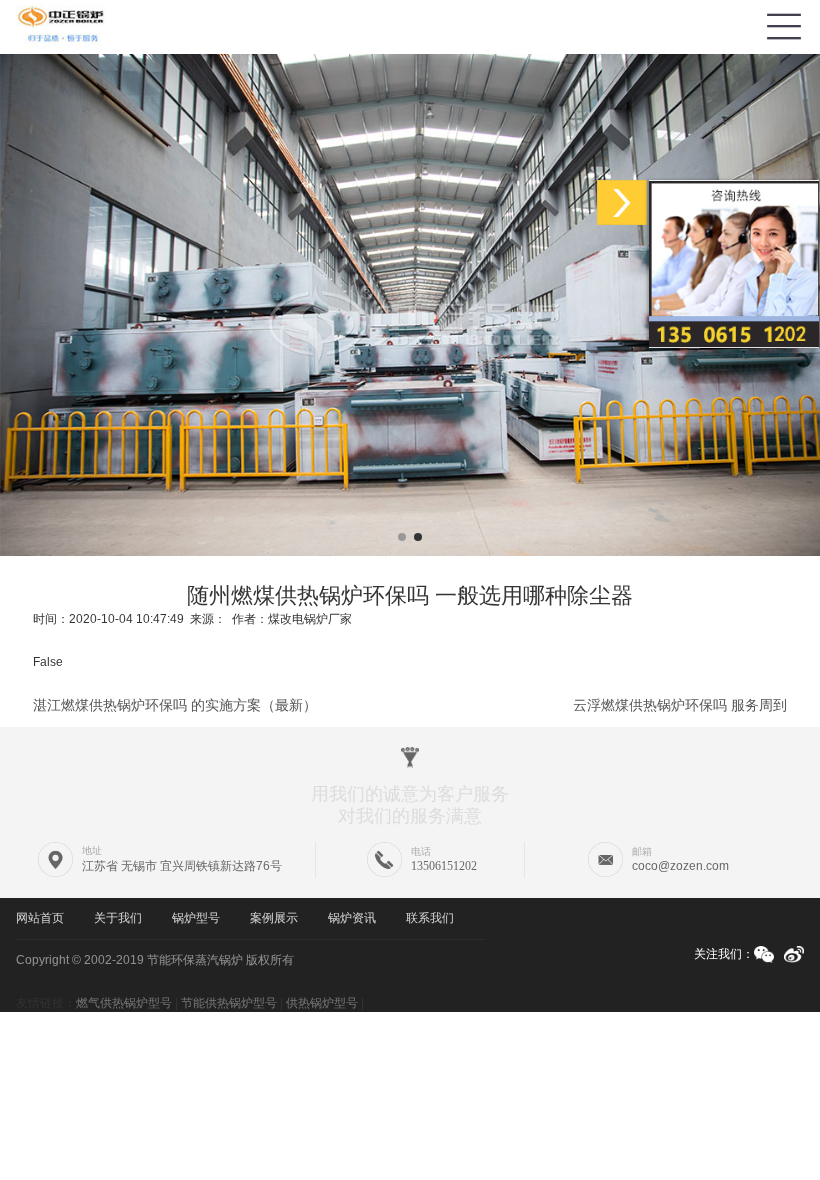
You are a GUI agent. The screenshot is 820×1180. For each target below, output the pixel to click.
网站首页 (40, 918)
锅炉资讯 (352, 918)
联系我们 (430, 918)
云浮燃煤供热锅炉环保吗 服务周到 (680, 705)
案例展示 (274, 918)
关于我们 (118, 918)
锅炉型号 (196, 918)
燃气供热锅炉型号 (124, 1003)
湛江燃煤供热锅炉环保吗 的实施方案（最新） (175, 705)
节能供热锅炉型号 (229, 1003)
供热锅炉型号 (322, 1003)
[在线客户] (622, 202)
